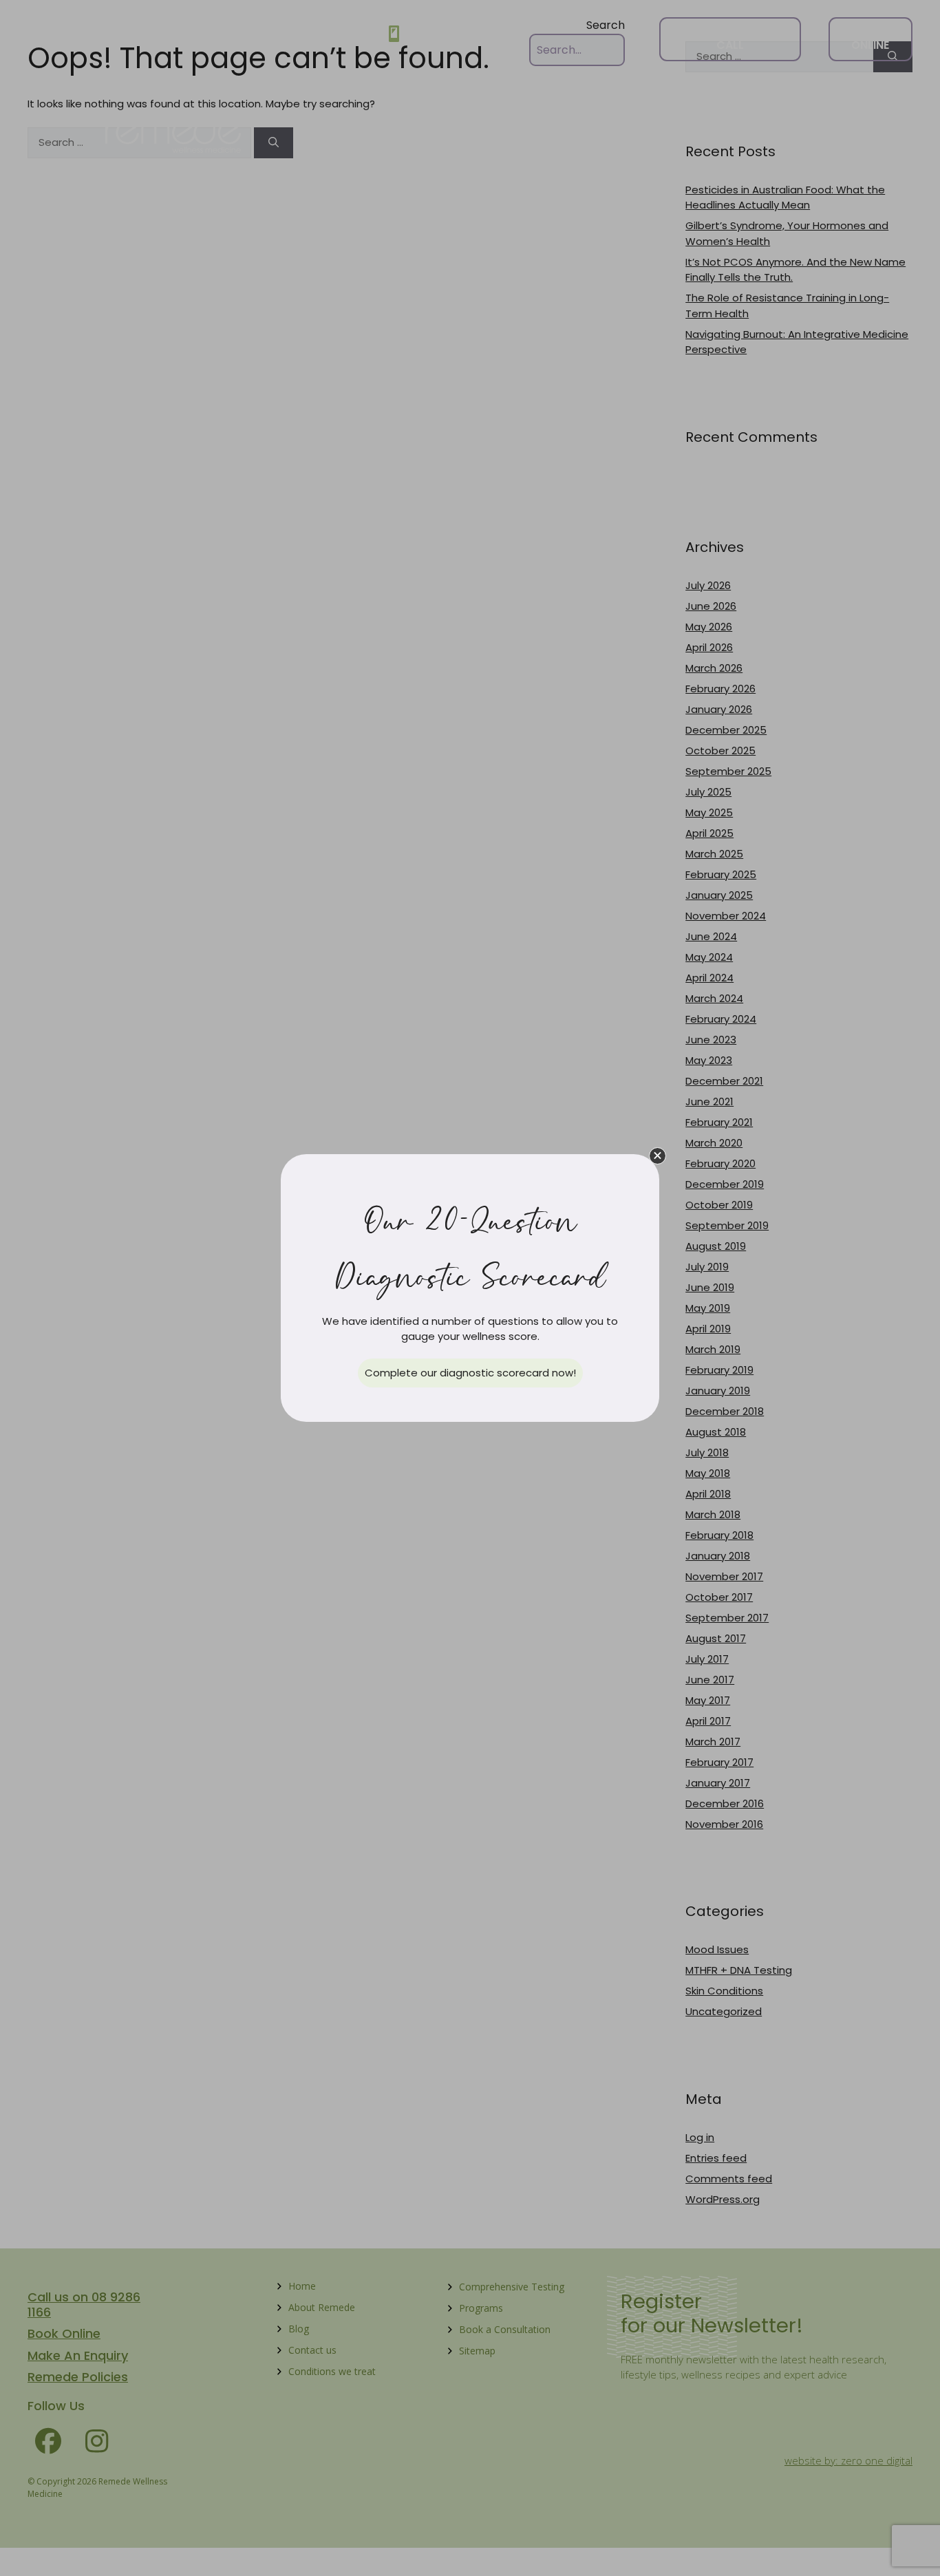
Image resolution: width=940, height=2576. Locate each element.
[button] (658, 1156)
